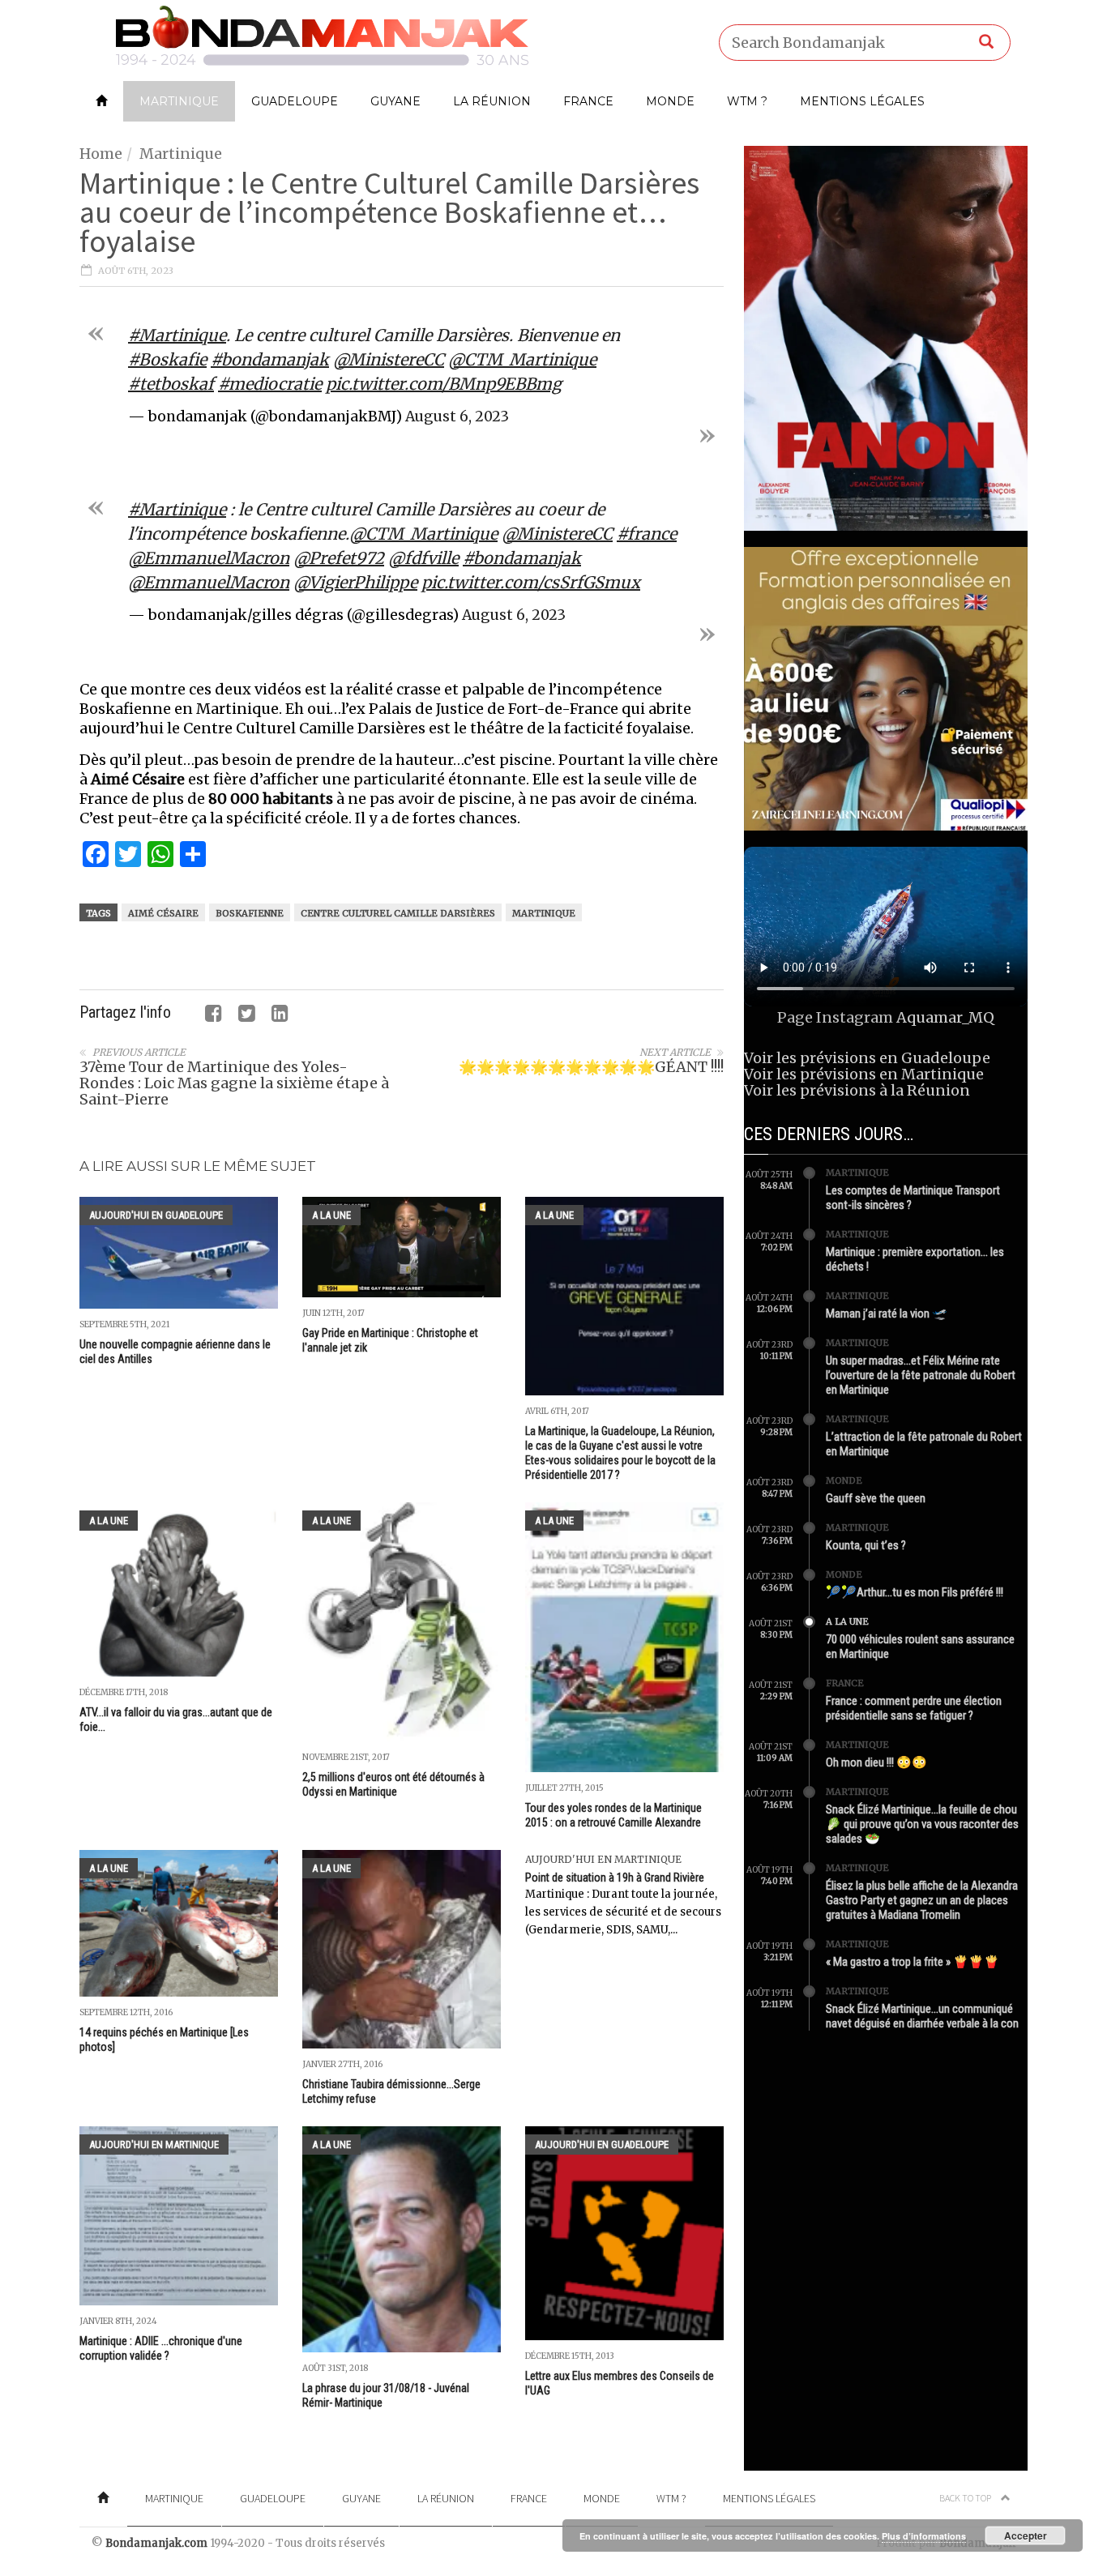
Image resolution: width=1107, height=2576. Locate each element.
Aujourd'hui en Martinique (603, 1859)
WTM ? (747, 101)
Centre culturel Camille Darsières (398, 913)
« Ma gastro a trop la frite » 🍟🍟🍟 (913, 1962)
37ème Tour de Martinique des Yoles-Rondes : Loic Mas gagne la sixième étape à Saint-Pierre (234, 1083)
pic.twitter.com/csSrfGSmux (531, 582)
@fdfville (423, 558)
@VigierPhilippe (355, 582)
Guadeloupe (295, 101)
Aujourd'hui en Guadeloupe (156, 1215)
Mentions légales (862, 101)
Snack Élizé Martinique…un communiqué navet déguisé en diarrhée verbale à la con (922, 2016)
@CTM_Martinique (522, 359)
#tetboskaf (171, 384)
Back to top (966, 2498)
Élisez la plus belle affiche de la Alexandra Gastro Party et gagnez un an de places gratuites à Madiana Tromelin (922, 1900)
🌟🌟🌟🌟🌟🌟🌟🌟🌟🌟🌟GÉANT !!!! (591, 1067)
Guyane (395, 101)
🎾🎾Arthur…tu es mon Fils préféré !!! (915, 1592)
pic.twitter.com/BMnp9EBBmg (444, 384)
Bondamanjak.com (156, 2543)
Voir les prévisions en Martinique (864, 1074)
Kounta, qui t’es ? (866, 1545)
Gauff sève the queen (876, 1498)
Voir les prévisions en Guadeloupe (867, 1058)
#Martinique (177, 335)
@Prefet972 (339, 558)
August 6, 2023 (457, 417)
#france (647, 534)
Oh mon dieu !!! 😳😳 (876, 1762)
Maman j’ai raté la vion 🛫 (887, 1314)
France (588, 101)
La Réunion (492, 101)
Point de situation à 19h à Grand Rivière (615, 1878)
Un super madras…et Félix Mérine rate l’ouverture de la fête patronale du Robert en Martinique (921, 1375)
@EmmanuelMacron (209, 558)
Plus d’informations (924, 2536)
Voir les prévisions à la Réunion (857, 1090)
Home (101, 154)
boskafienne (250, 913)
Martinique (179, 101)
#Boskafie (167, 359)
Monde (670, 101)
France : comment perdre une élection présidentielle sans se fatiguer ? (914, 1708)
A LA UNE (331, 1215)
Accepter (1026, 2535)
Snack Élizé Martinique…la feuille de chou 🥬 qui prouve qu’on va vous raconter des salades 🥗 (922, 1824)
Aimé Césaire (163, 913)
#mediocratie (270, 384)
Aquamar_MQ (945, 1017)
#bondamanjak (270, 359)
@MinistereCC (389, 359)
